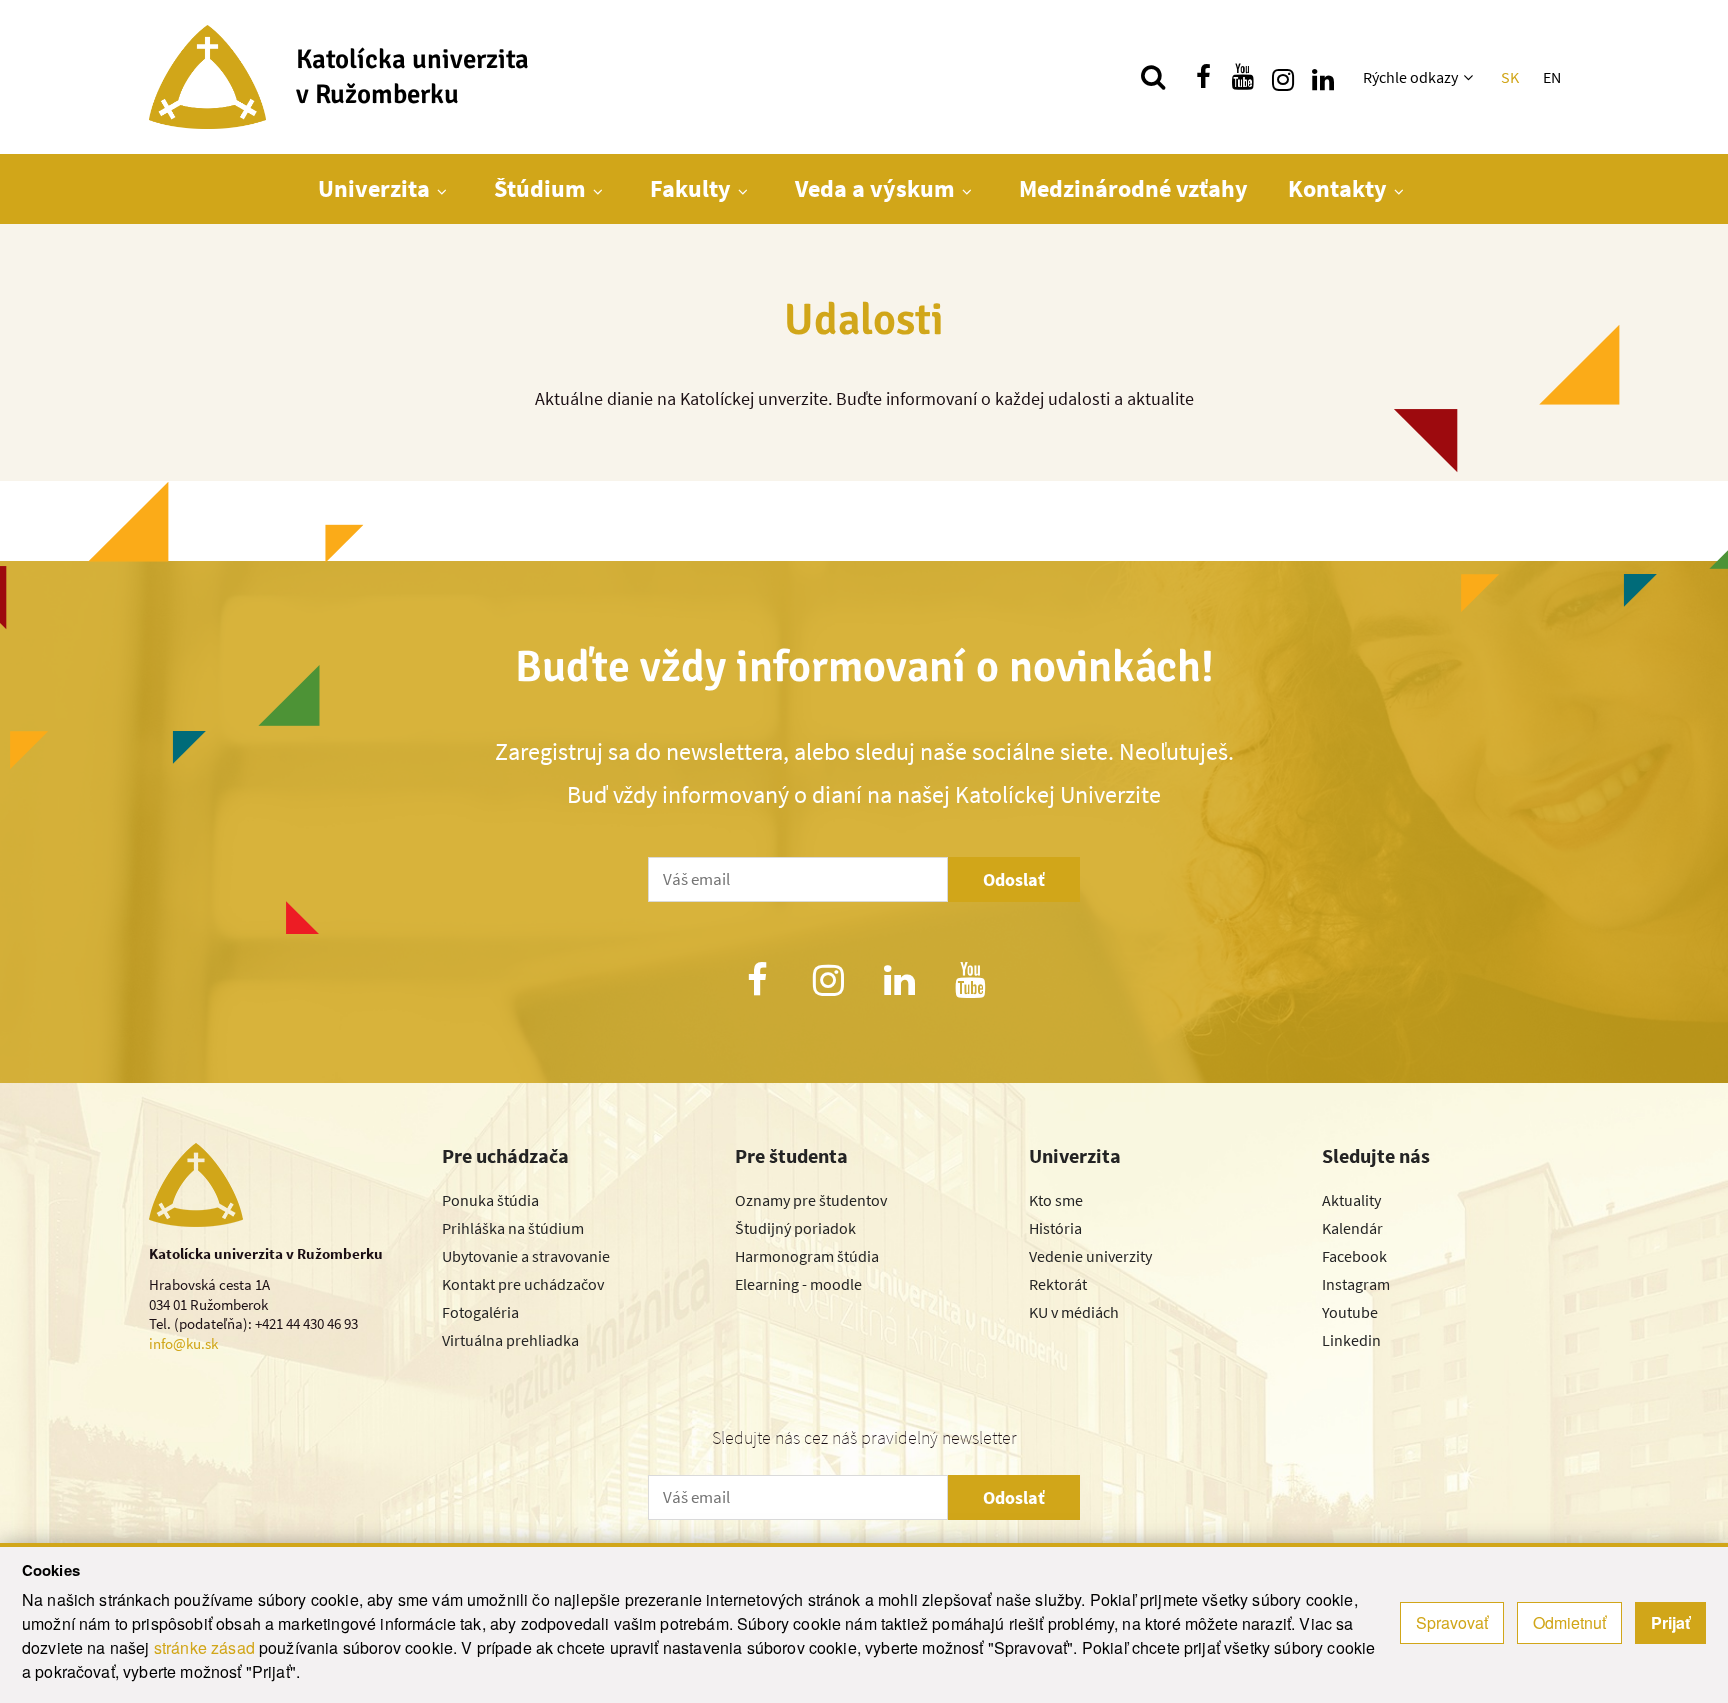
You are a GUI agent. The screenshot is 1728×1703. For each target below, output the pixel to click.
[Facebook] (757, 982)
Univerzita (374, 188)
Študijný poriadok (795, 1228)
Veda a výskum (875, 188)
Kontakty (1337, 188)
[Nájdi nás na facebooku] (1203, 77)
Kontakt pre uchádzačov (523, 1284)
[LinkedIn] (900, 982)
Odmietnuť (1569, 1622)
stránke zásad (204, 1647)
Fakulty (690, 188)
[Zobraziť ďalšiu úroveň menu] (1470, 77)
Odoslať (1014, 879)
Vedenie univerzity (1090, 1256)
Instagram (1356, 1284)
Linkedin (1351, 1340)
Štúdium (540, 188)
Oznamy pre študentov (811, 1200)
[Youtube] (971, 982)
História (1055, 1228)
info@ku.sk (183, 1343)
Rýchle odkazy (1410, 77)
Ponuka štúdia (490, 1200)
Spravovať (1452, 1622)
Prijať (1670, 1622)
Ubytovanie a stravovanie (526, 1256)
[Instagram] (828, 982)
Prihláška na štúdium (513, 1228)
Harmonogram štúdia (807, 1256)
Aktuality (1351, 1200)
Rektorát (1058, 1284)
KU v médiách (1074, 1312)
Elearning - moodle (798, 1284)
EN (1552, 77)
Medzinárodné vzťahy (1133, 188)
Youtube (1350, 1312)
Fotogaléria (480, 1312)
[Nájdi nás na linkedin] (1323, 77)
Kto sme (1056, 1200)
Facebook (1354, 1256)
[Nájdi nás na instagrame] (1283, 77)
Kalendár (1352, 1228)
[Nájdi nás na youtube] (1243, 77)
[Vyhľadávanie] (1153, 77)
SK (1510, 77)
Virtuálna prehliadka (510, 1340)
